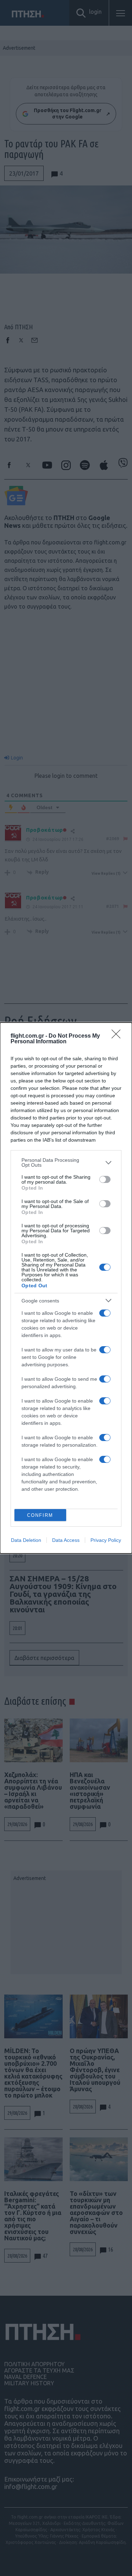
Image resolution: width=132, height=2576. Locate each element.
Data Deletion (26, 1540)
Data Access (66, 1540)
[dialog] (66, 1288)
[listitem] (66, 1162)
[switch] (105, 1179)
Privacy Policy (106, 1540)
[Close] (118, 1036)
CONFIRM (40, 1515)
